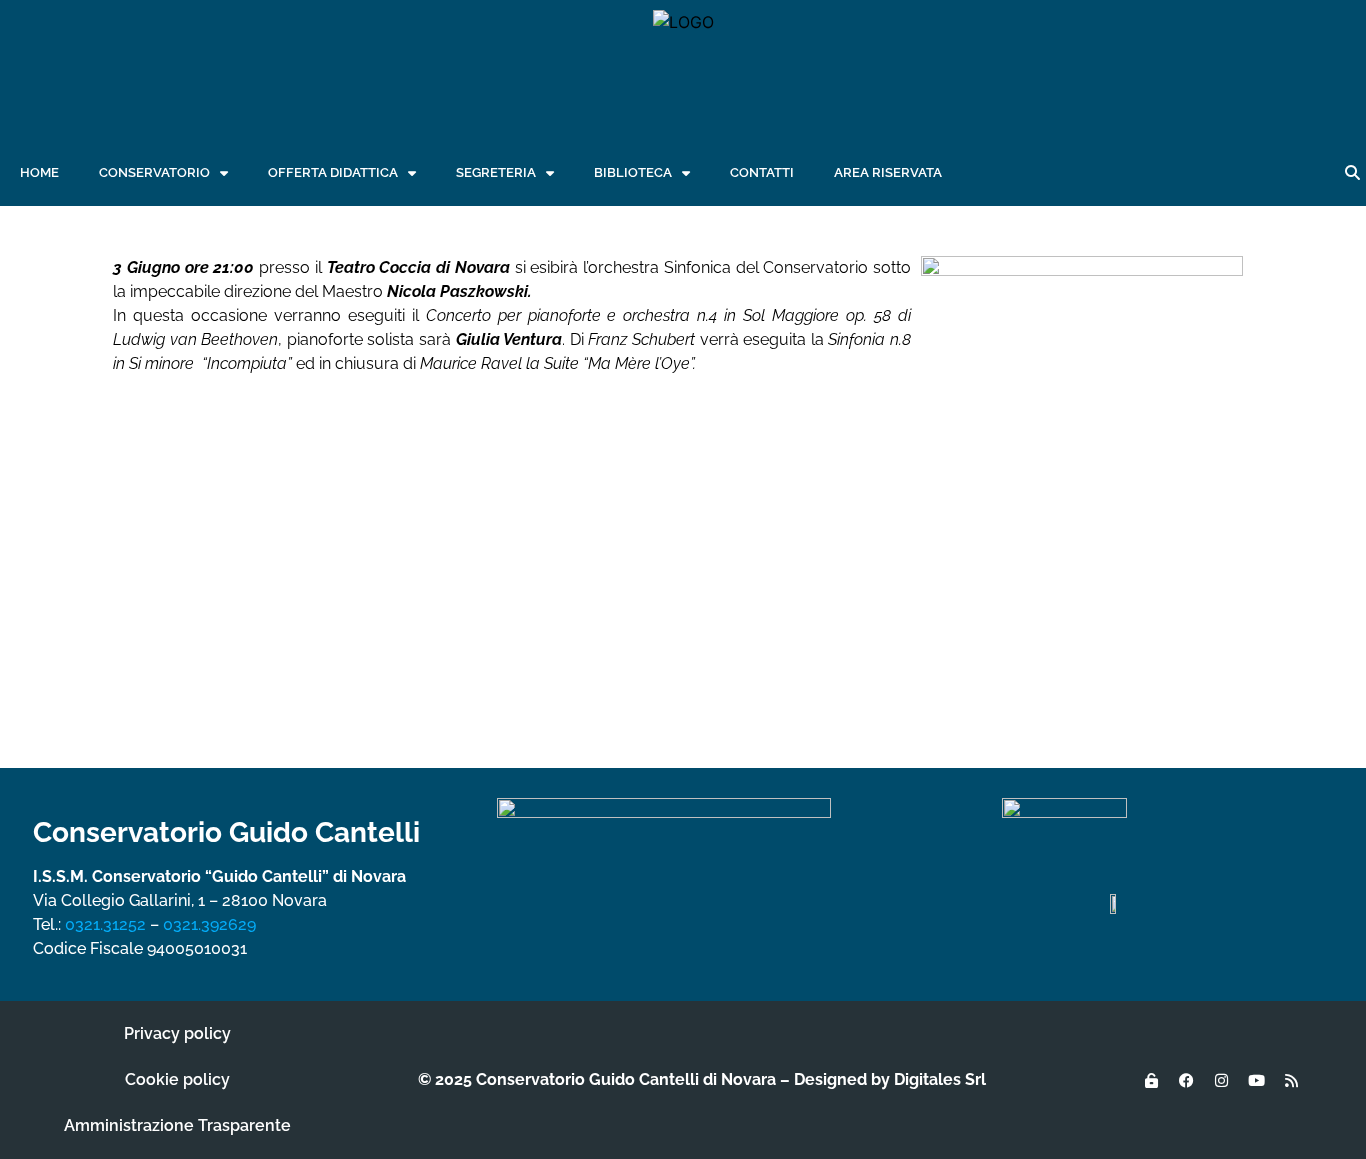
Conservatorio (154, 172)
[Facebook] (1186, 1080)
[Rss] (1291, 1080)
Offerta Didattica (333, 172)
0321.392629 (209, 924)
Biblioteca (633, 172)
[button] (1352, 173)
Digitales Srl (940, 1079)
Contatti (762, 172)
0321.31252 (105, 924)
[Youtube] (1256, 1080)
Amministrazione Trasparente (177, 1125)
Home (39, 172)
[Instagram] (1221, 1080)
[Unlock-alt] (1151, 1080)
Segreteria (496, 172)
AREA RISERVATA (888, 172)
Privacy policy (177, 1033)
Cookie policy (177, 1079)
